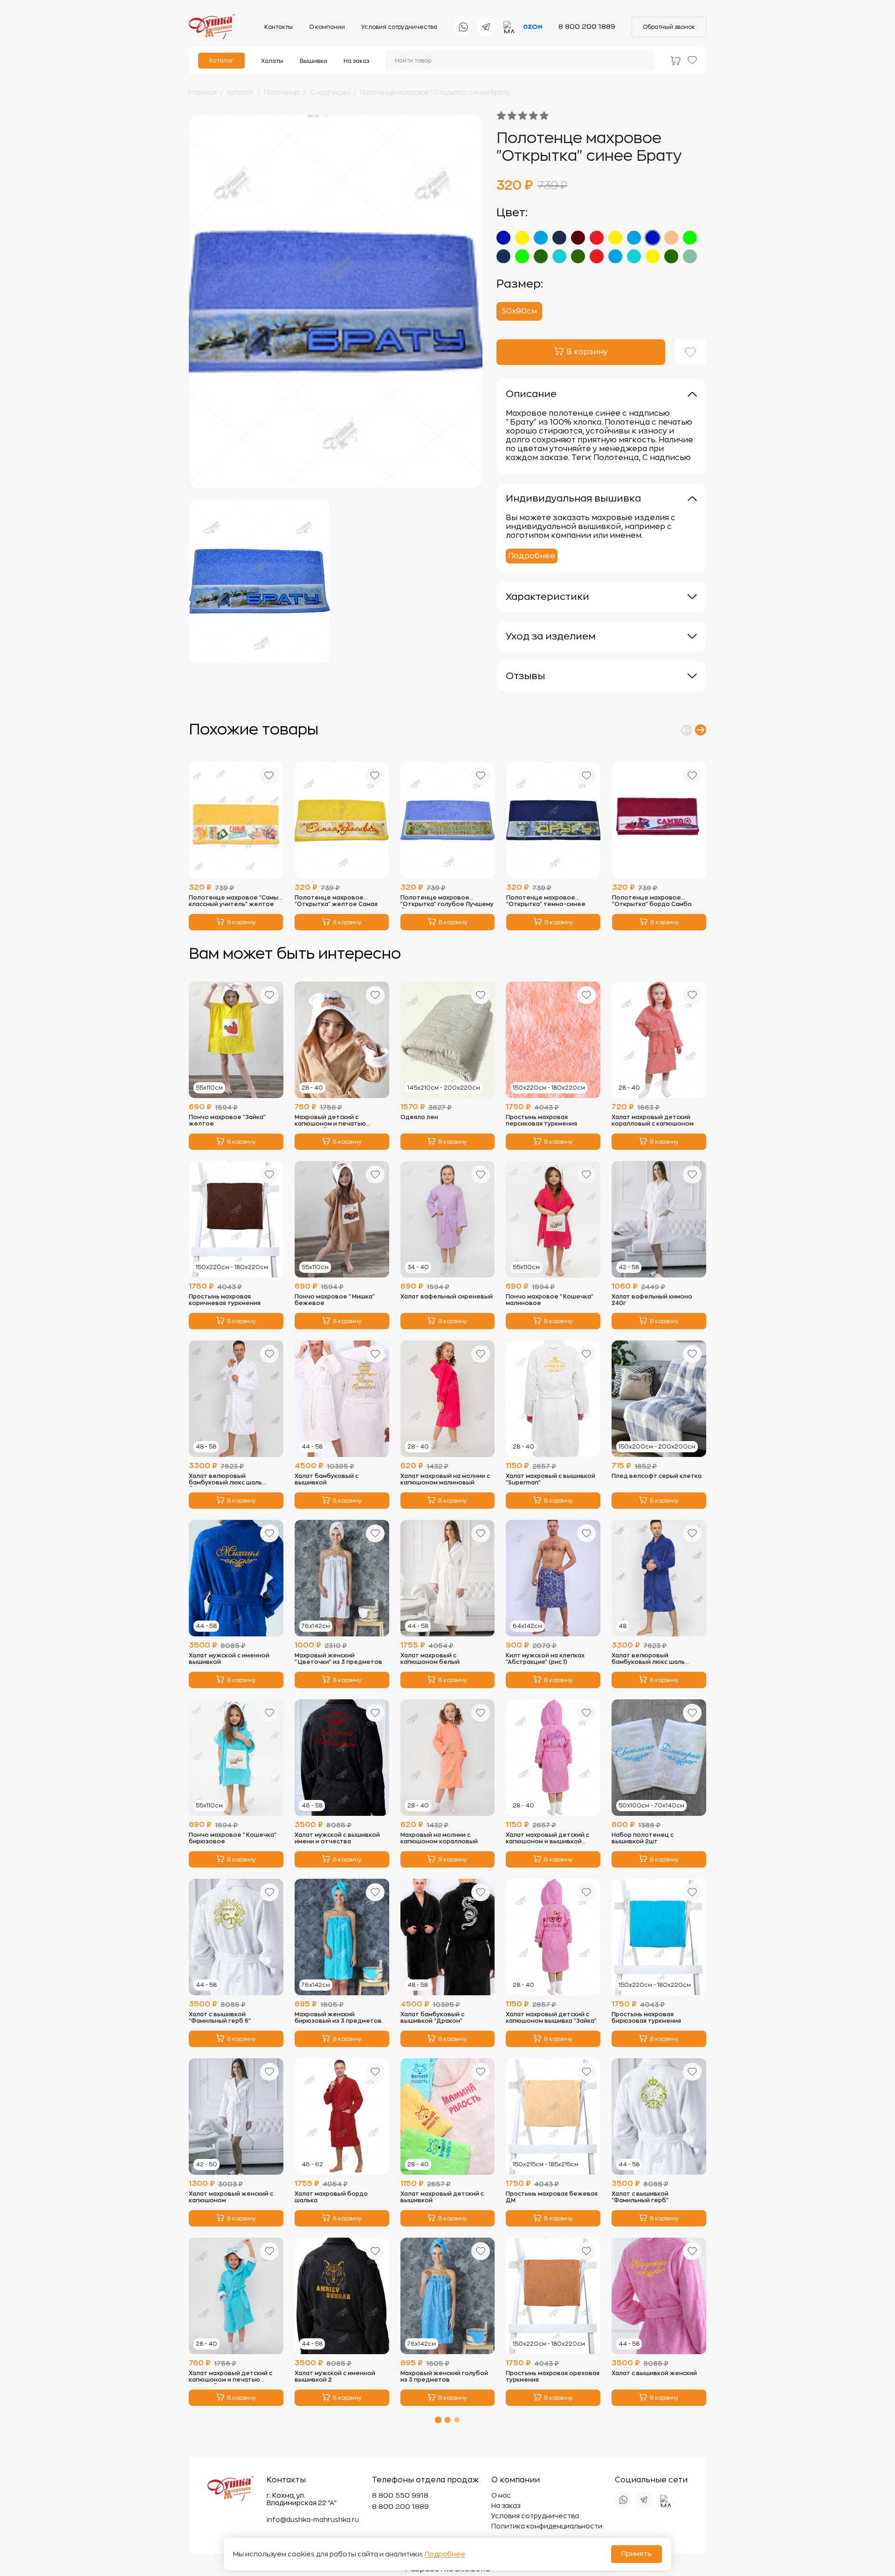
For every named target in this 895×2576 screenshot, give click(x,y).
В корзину (241, 922)
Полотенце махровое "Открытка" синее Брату (435, 92)
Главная (203, 92)
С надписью (330, 92)
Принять (637, 2554)
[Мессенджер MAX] (509, 27)
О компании (327, 27)
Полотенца (282, 92)
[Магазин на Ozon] (533, 27)
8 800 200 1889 (587, 27)
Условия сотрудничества (399, 27)
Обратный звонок (669, 27)
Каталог (221, 61)
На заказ (356, 61)
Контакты (279, 27)
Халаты (272, 61)
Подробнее (532, 556)
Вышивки (313, 61)
